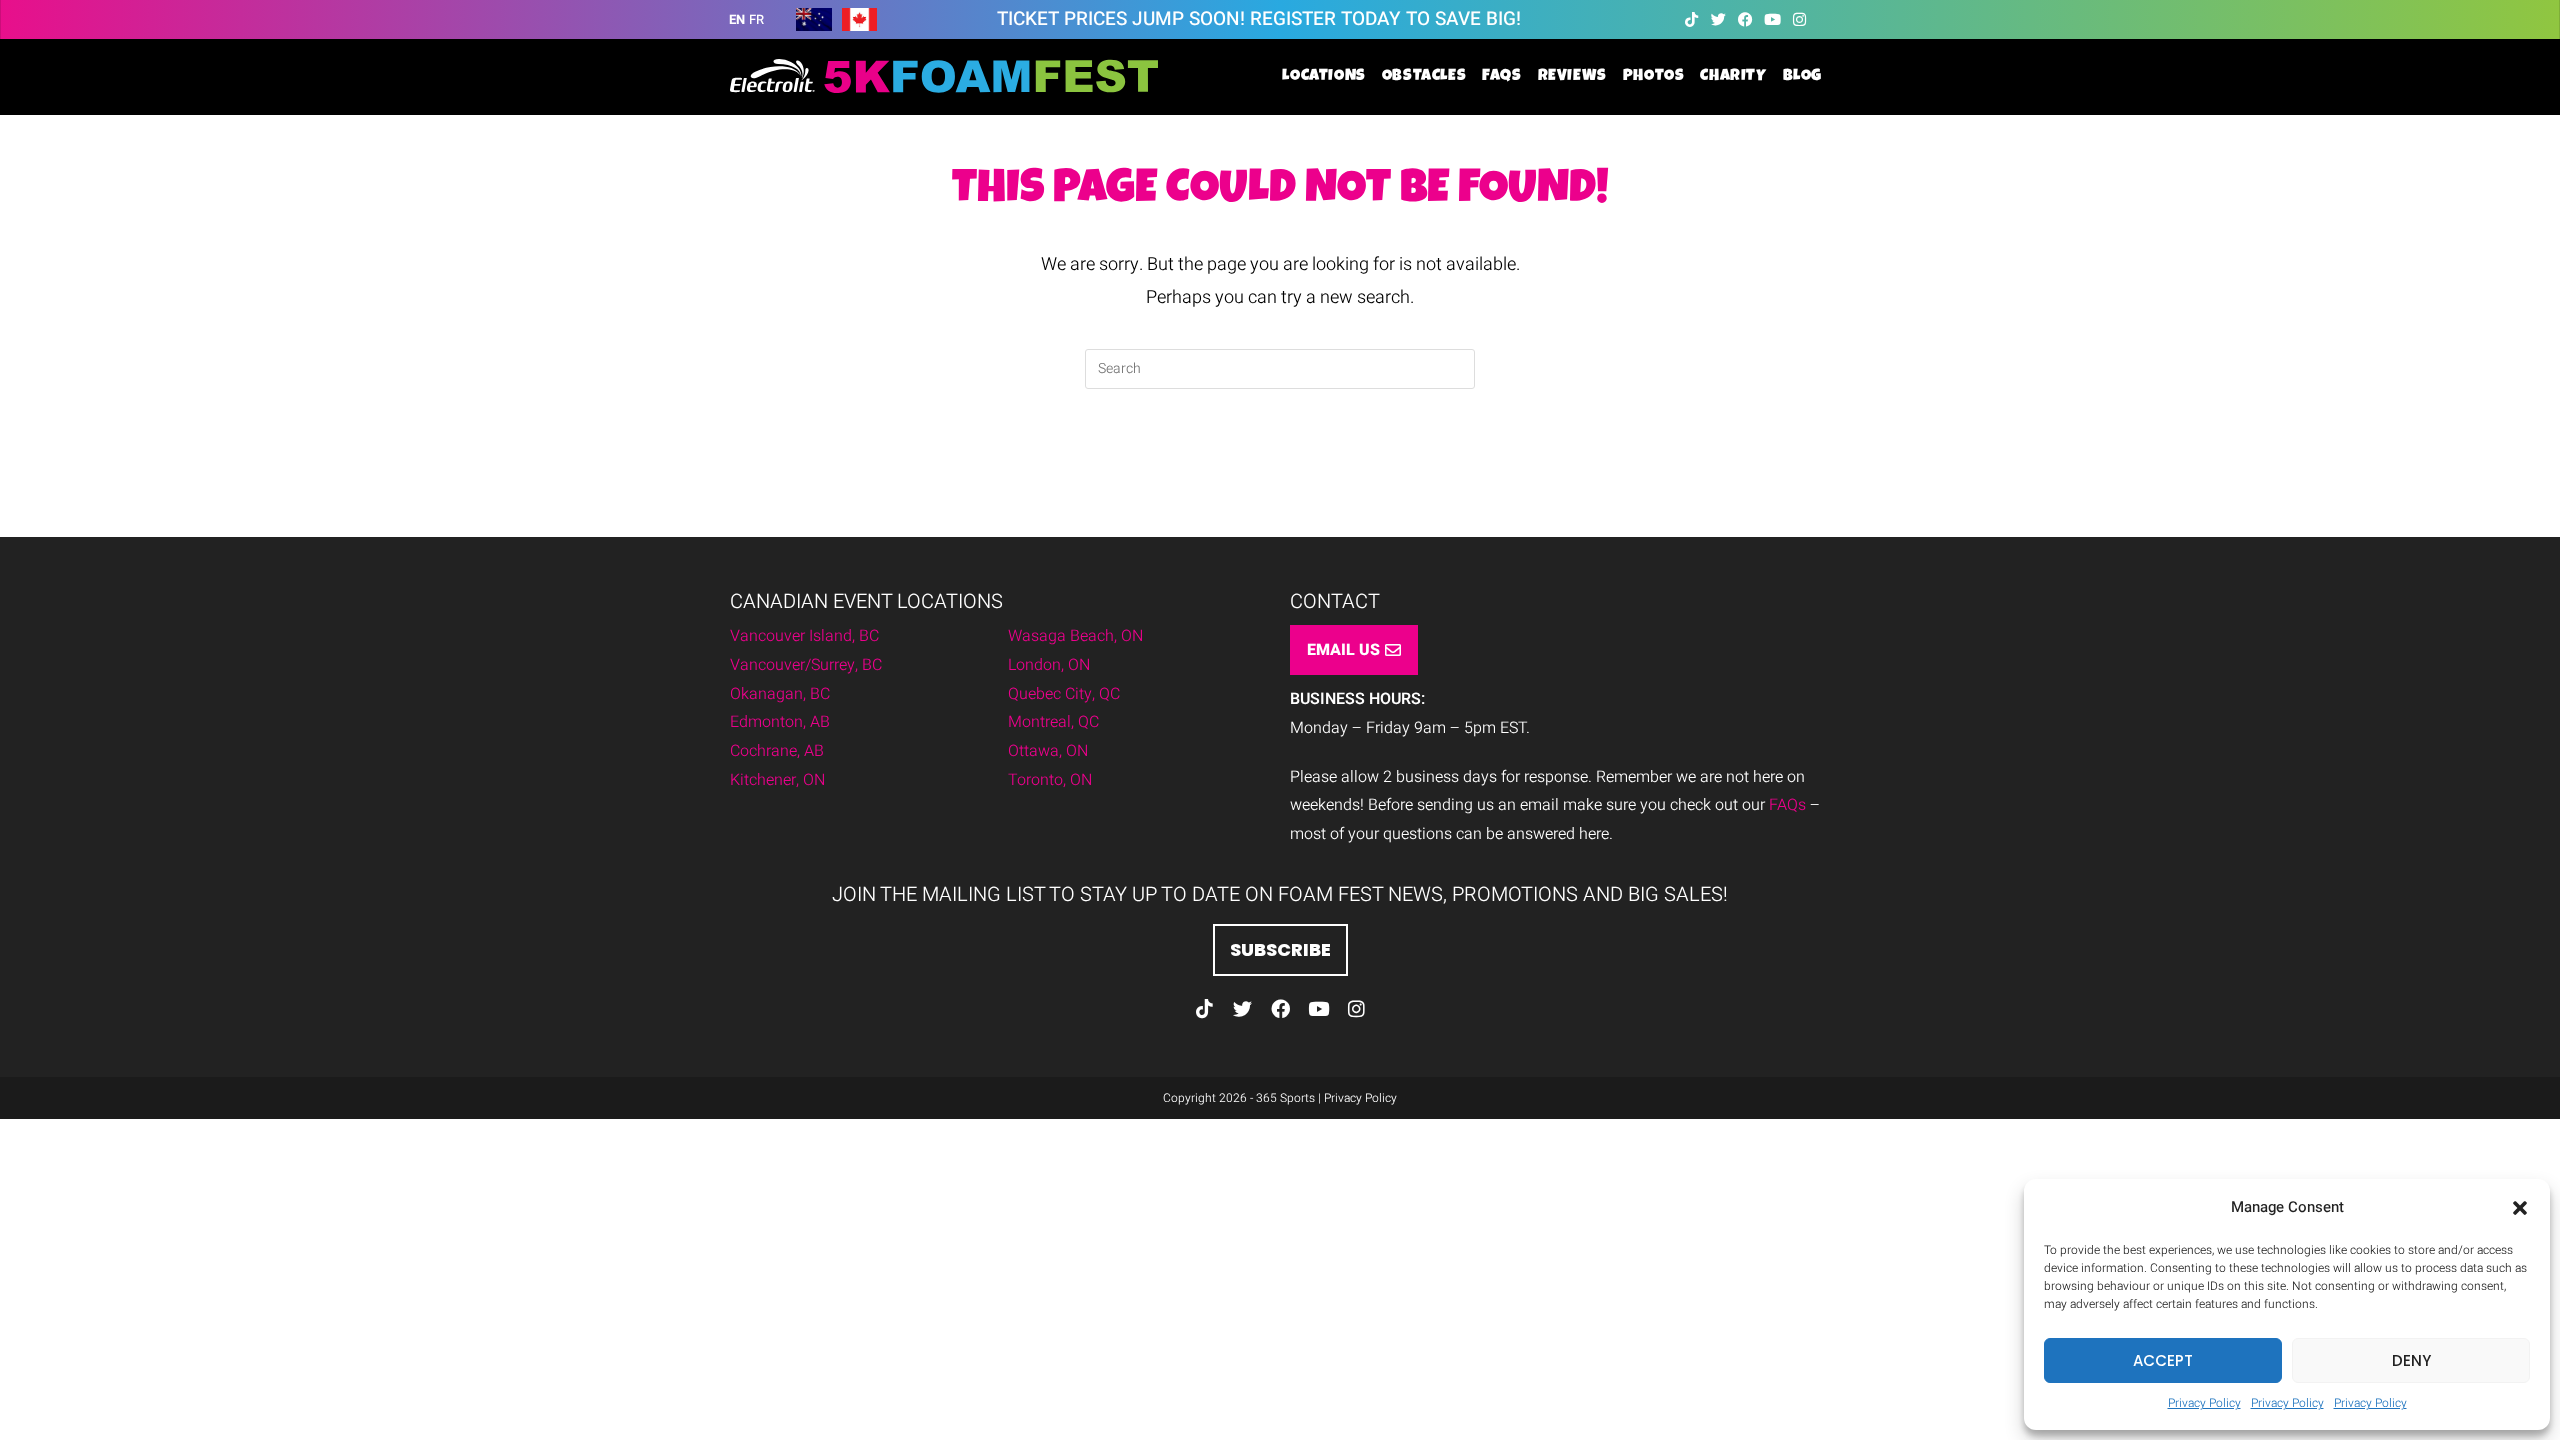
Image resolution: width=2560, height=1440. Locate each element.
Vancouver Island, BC (804, 636)
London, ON (1049, 665)
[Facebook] (1745, 19)
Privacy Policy (2204, 1403)
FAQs (1787, 805)
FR (756, 19)
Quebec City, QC (1064, 694)
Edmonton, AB (780, 722)
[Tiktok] (1691, 19)
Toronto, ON (1050, 780)
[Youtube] (1772, 19)
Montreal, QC (1053, 722)
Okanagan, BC (780, 694)
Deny (2411, 1360)
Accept (2163, 1360)
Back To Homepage (1280, 470)
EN (737, 19)
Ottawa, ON (1048, 751)
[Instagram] (1799, 19)
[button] (2520, 1208)
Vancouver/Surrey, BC (806, 665)
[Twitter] (1718, 19)
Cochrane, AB (777, 751)
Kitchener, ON (777, 780)
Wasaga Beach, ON (1075, 636)
